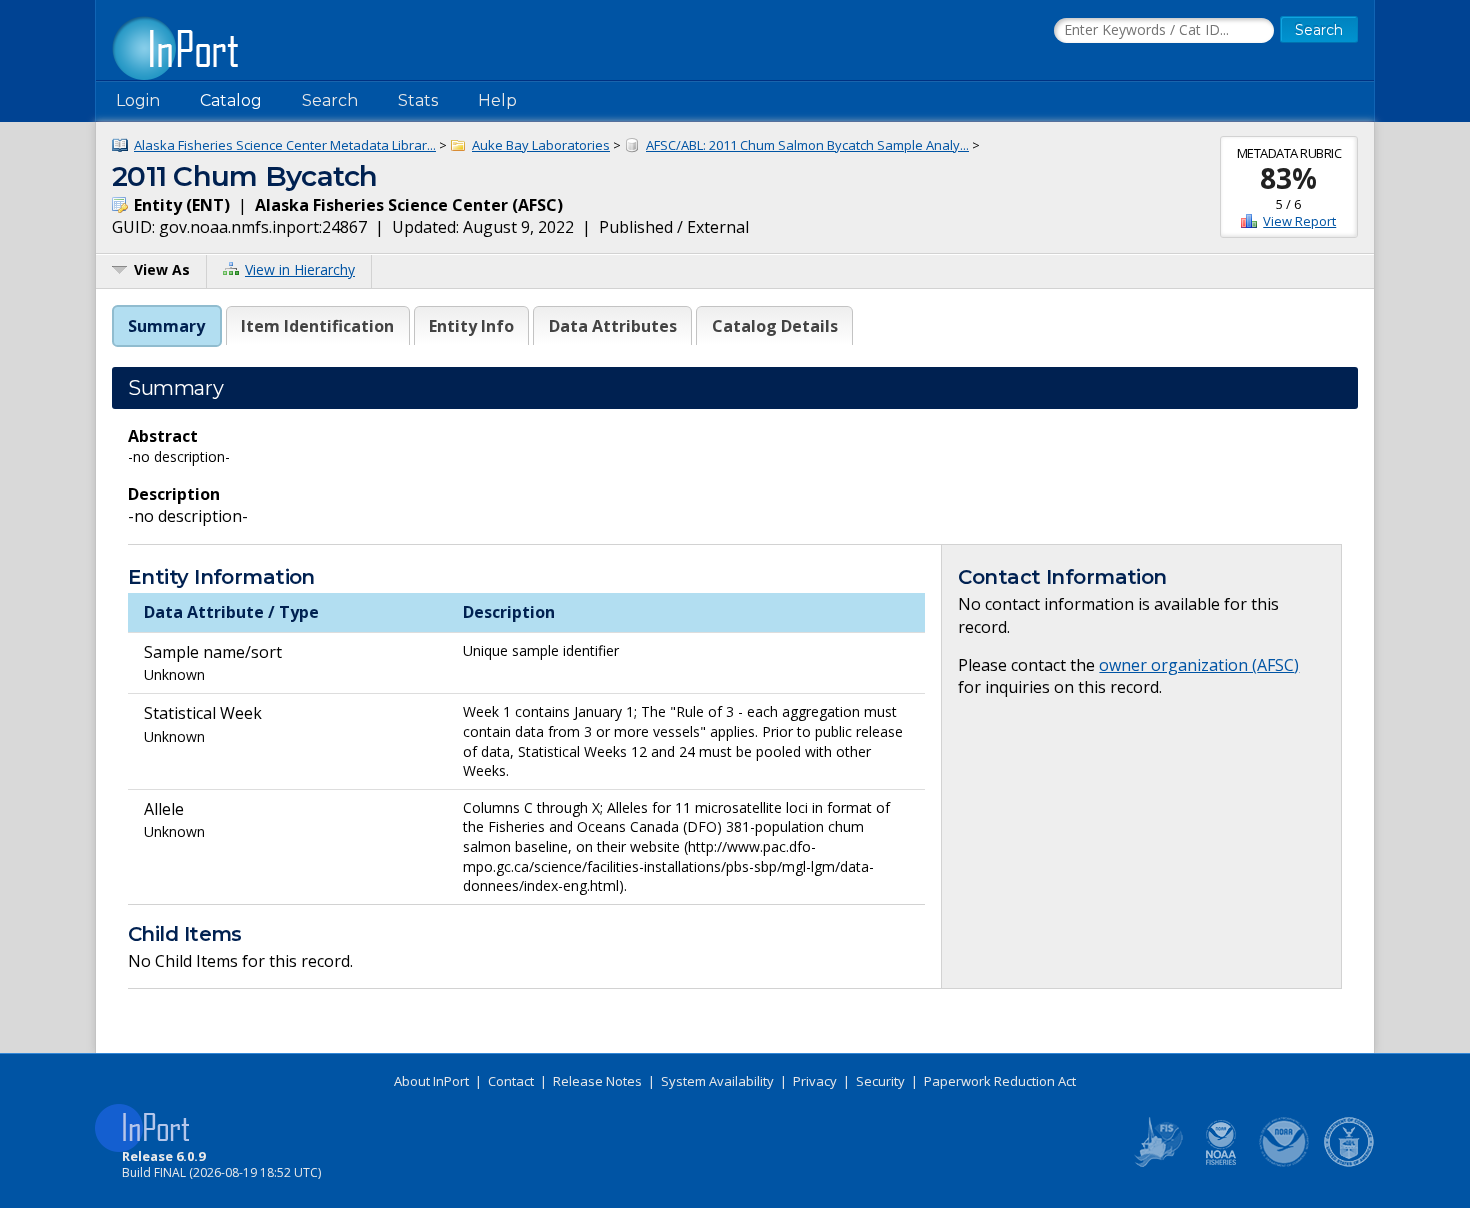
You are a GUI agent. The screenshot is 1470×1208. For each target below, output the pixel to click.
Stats (418, 100)
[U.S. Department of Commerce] (1349, 1163)
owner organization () (1199, 665)
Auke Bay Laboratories (541, 145)
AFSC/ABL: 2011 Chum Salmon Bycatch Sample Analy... (807, 145)
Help (497, 100)
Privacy (815, 1081)
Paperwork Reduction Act (1000, 1081)
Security (880, 1081)
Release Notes (597, 1081)
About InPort (431, 1081)
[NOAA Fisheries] (1221, 1163)
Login (138, 100)
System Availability (717, 1081)
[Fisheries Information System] (1157, 1163)
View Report (1299, 221)
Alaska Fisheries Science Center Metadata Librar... (285, 145)
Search (330, 100)
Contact (511, 1081)
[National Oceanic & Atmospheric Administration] (1285, 1163)
